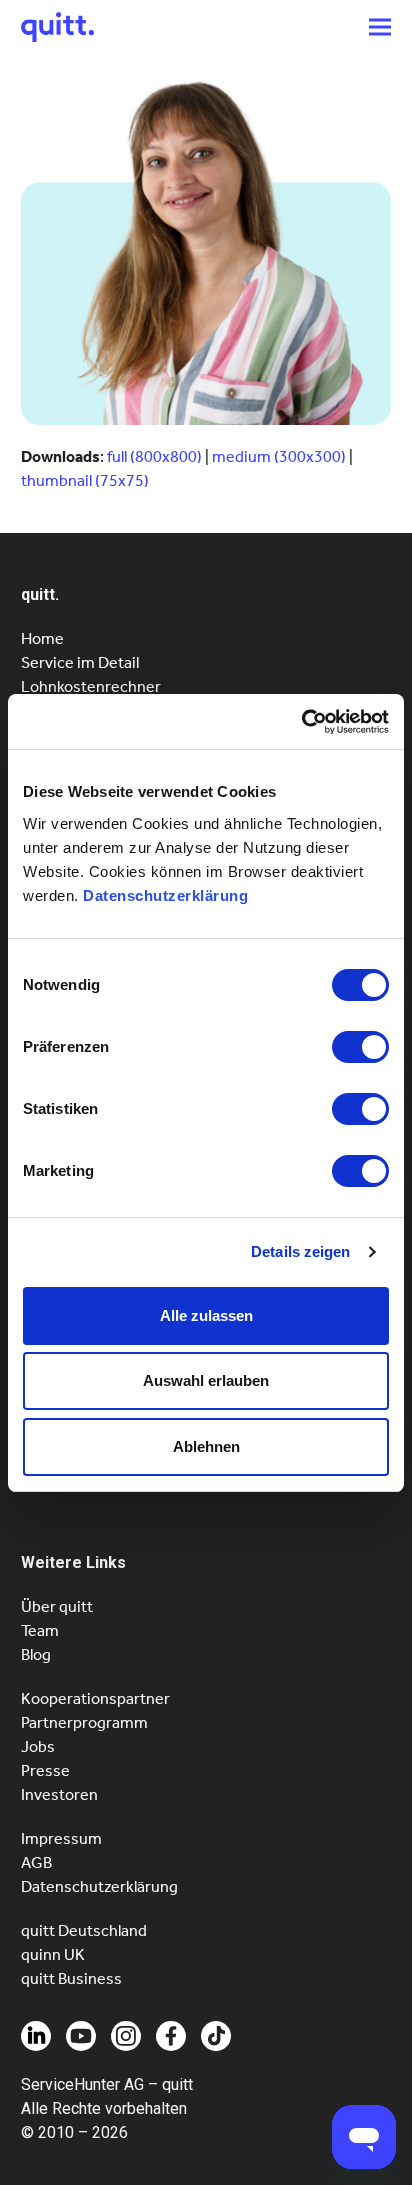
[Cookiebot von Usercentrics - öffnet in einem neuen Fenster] (301, 722)
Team (40, 1630)
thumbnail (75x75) (85, 480)
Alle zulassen (206, 1315)
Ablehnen (206, 1446)
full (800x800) (154, 456)
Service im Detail (80, 662)
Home (42, 638)
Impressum (61, 1838)
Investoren (59, 1794)
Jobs (38, 1746)
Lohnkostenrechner (91, 686)
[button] (380, 26)
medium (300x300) (279, 456)
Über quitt (57, 1606)
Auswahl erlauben (206, 1380)
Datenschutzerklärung (165, 895)
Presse (45, 1770)
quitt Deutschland (84, 1930)
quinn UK (53, 1954)
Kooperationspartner (95, 1698)
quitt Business (71, 1978)
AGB (36, 1862)
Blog (36, 1654)
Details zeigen (300, 1251)
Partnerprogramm (84, 1722)
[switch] (360, 1047)
